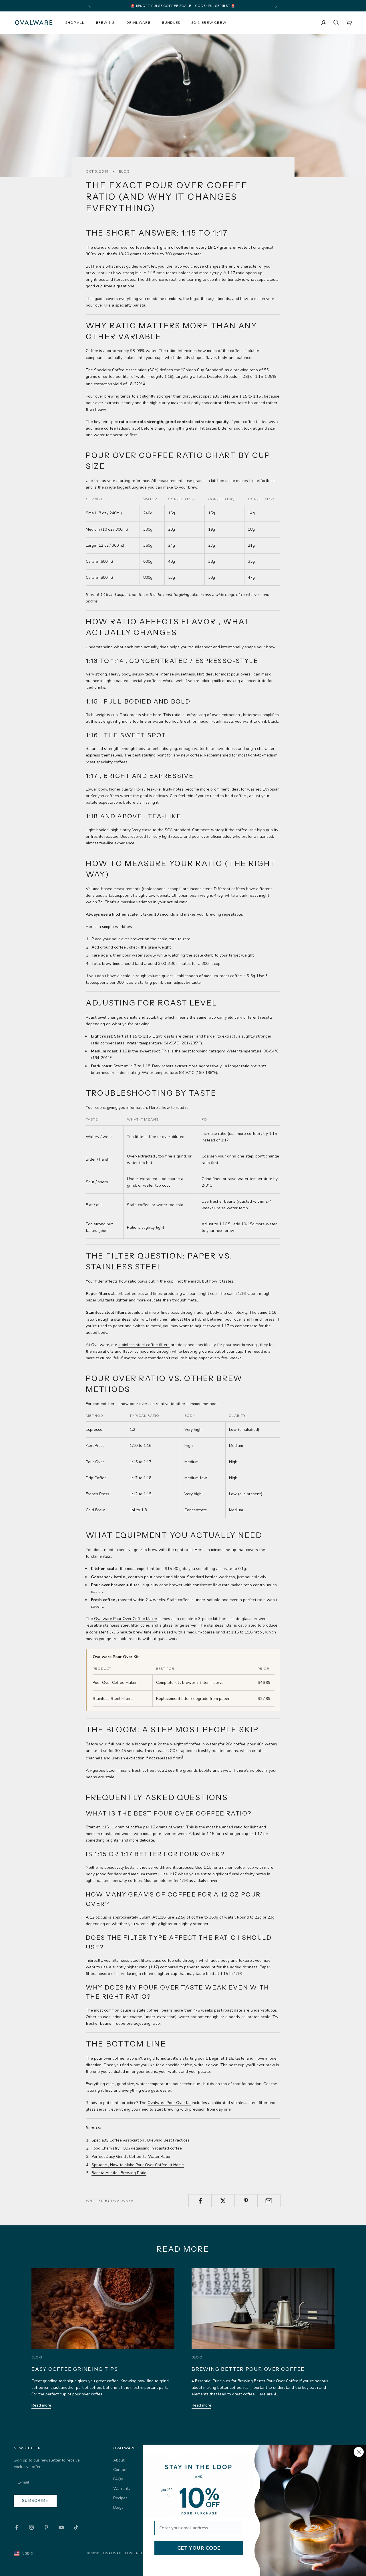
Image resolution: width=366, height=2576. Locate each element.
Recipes (120, 2498)
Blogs (118, 2507)
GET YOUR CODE (199, 2548)
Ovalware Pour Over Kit (169, 2103)
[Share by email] (269, 2201)
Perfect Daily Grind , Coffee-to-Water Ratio (131, 2157)
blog (124, 171)
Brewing (106, 22)
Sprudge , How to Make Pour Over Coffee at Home (138, 2165)
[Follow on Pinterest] (46, 2527)
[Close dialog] (359, 2452)
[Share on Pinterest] (246, 2201)
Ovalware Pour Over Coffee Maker (126, 1619)
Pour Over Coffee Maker (115, 1683)
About (119, 2460)
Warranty (122, 2489)
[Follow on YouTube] (61, 2527)
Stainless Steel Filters (113, 1699)
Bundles (171, 22)
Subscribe (35, 2501)
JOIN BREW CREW (209, 22)
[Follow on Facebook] (17, 2527)
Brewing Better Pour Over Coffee (248, 2369)
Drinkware (139, 22)
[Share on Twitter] (223, 2201)
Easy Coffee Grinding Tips (75, 2369)
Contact (120, 2470)
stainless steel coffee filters (144, 1345)
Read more (41, 2405)
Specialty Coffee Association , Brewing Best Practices (141, 2140)
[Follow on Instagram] (31, 2527)
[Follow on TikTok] (76, 2527)
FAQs (118, 2479)
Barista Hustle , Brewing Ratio (119, 2173)
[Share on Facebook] (200, 2201)
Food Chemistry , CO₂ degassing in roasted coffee (137, 2148)
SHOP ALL (75, 22)
